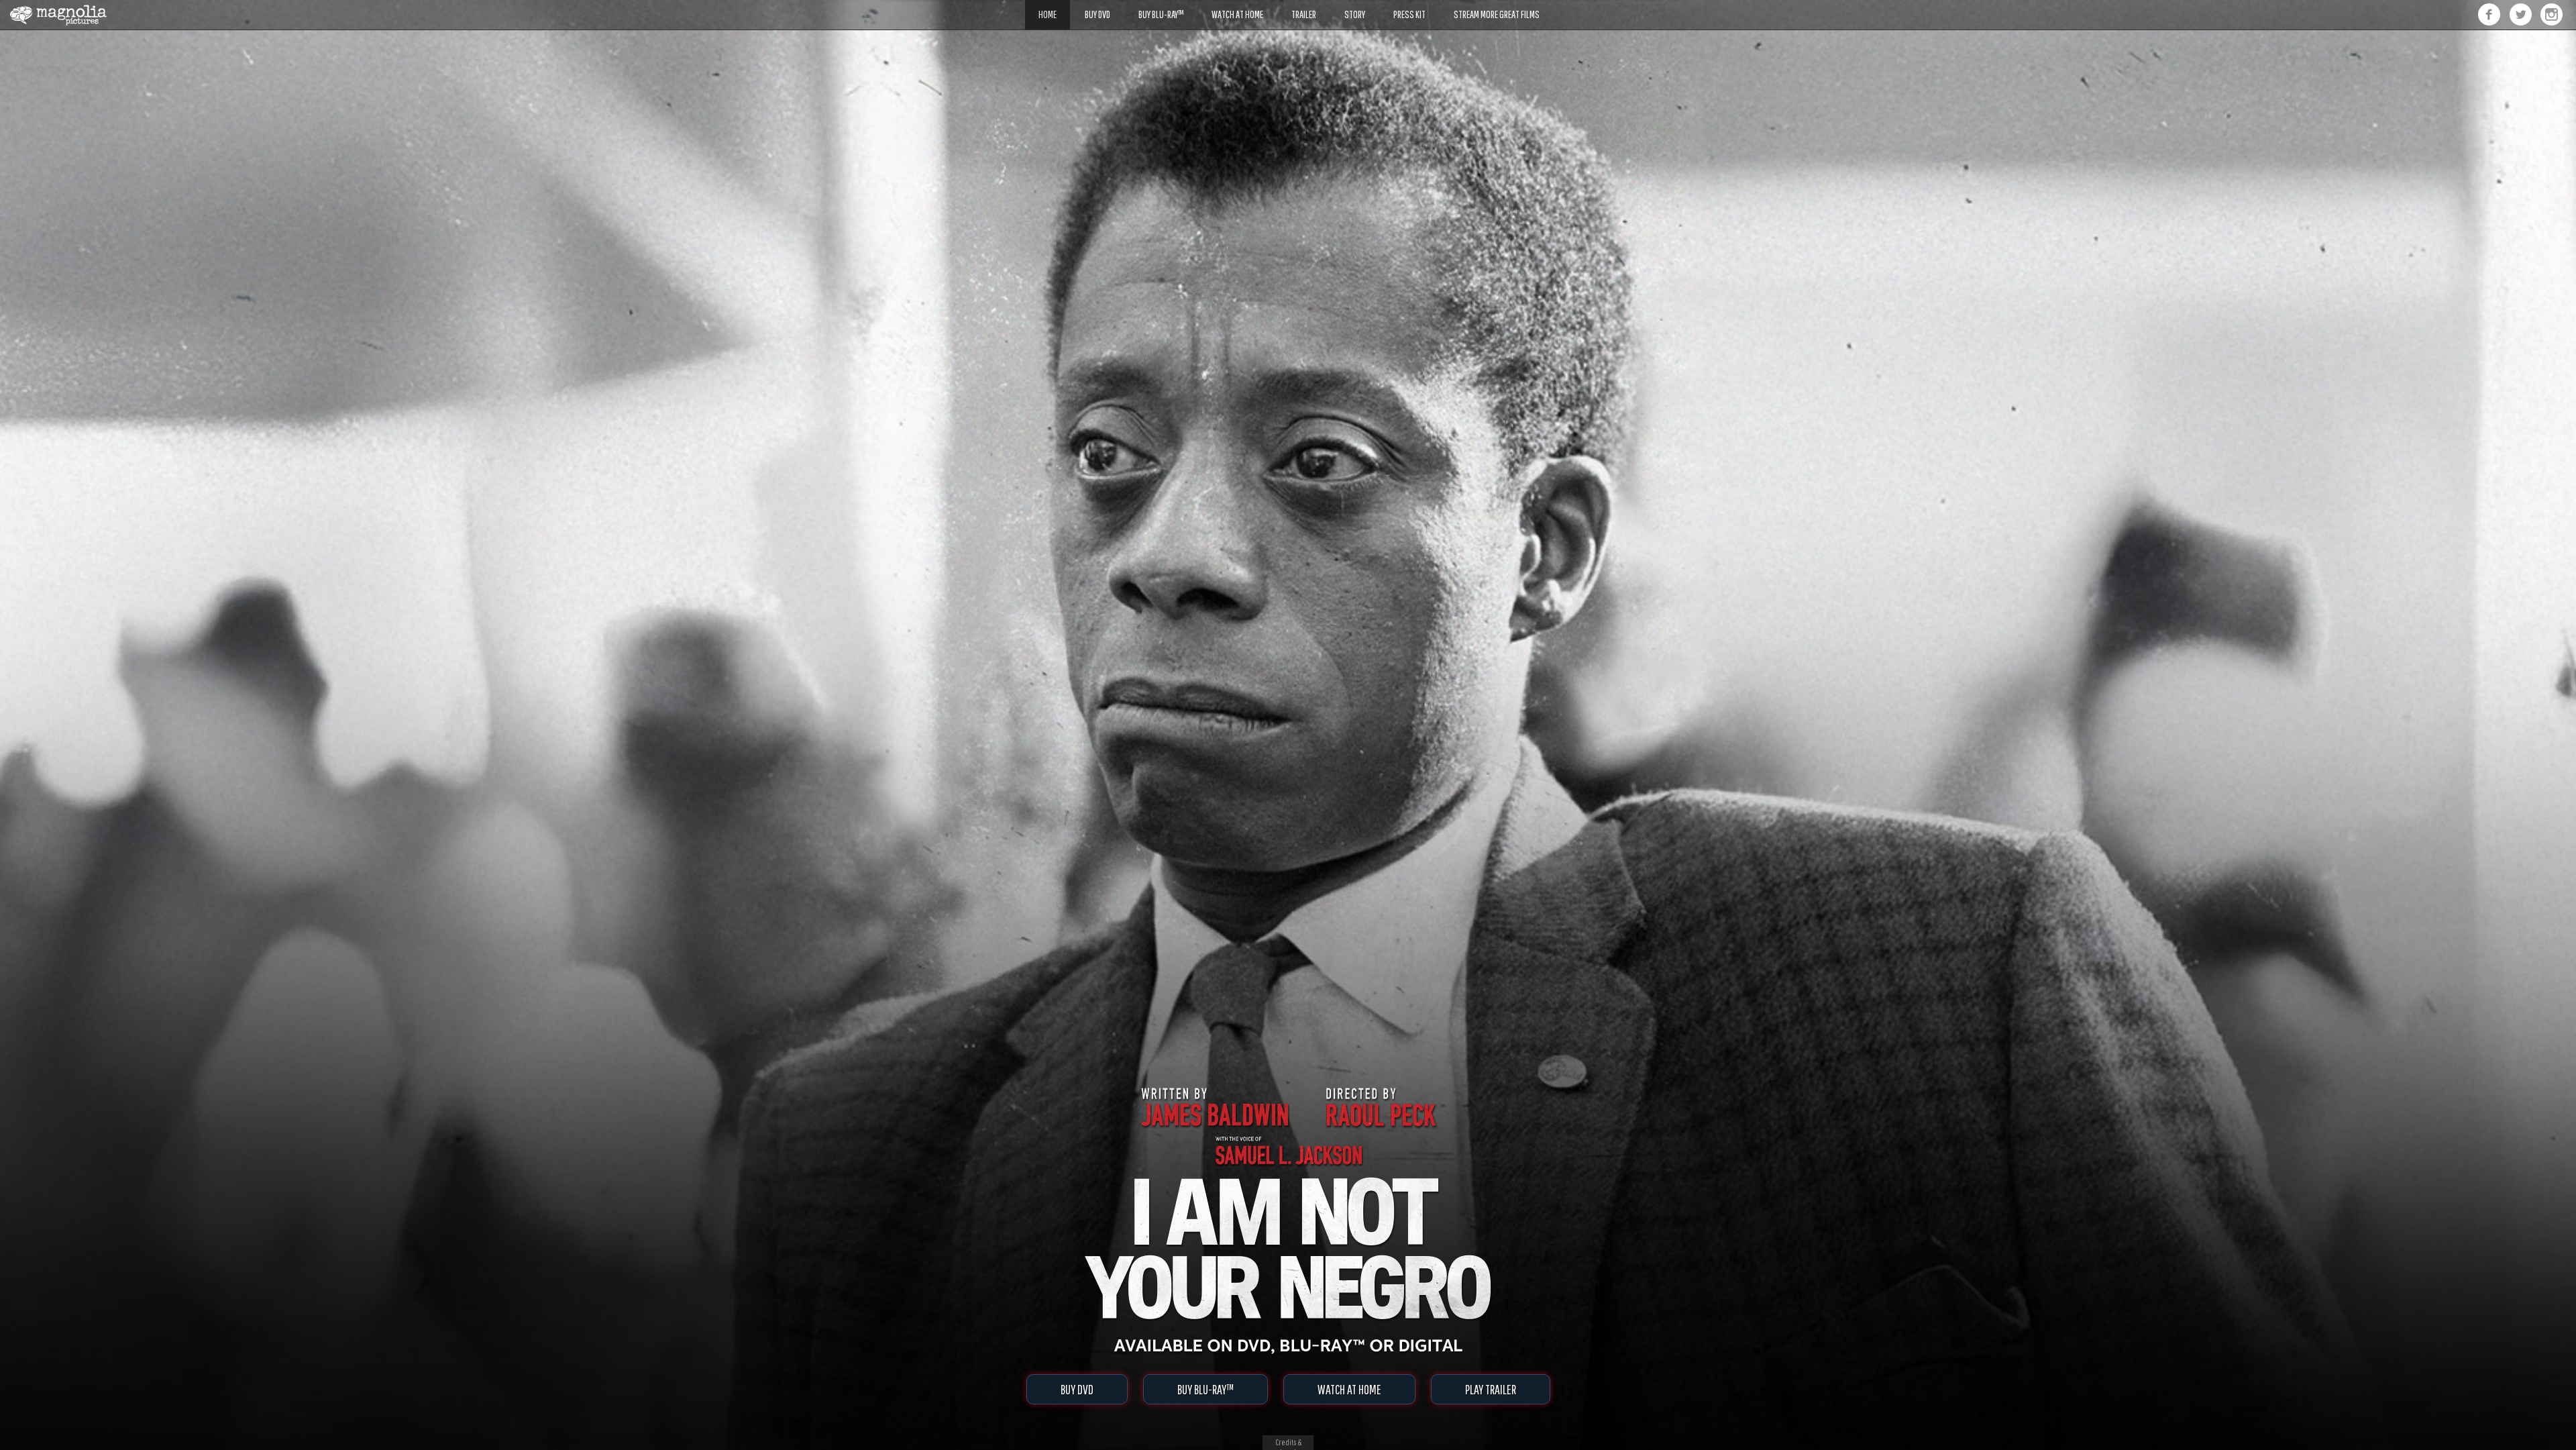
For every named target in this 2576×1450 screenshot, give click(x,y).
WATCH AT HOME (1349, 1389)
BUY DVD (1077, 1389)
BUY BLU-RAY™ (1205, 1389)
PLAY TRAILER (1491, 1389)
